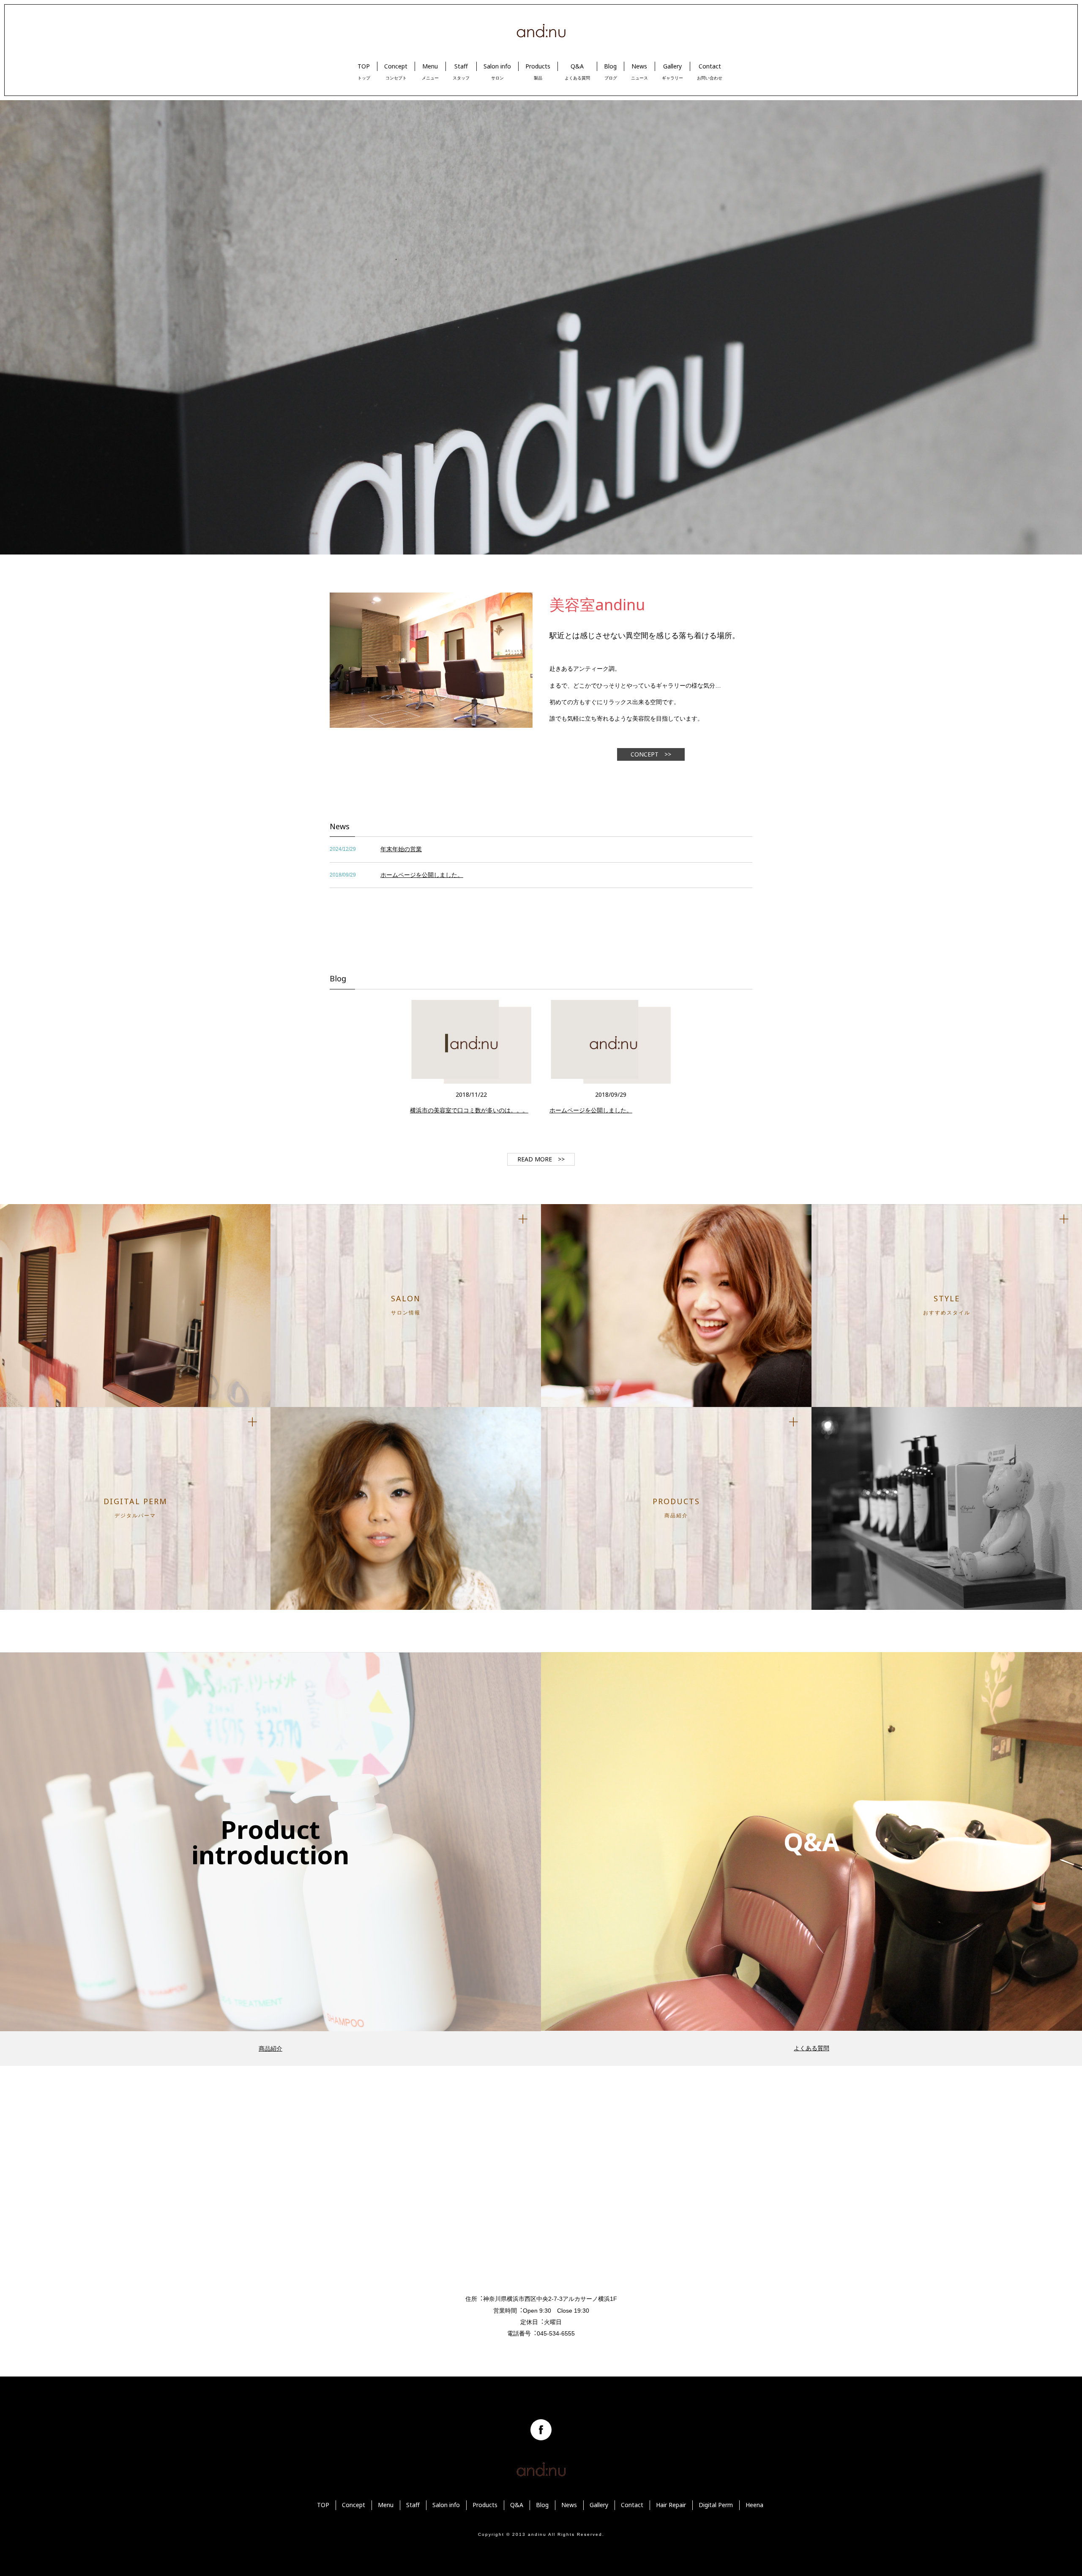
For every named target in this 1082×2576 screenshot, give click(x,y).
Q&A (517, 2505)
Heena (754, 2505)
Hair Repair (671, 2505)
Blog (542, 2505)
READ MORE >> (541, 1159)
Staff (413, 2505)
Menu (386, 2505)
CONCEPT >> (651, 754)
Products (485, 2505)
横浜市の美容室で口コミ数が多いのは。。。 (469, 1110)
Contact (632, 2505)
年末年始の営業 (401, 849)
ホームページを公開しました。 (422, 875)
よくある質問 (811, 2048)
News (569, 2505)
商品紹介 (270, 2048)
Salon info (446, 2505)
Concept (354, 2505)
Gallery (599, 2505)
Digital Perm (716, 2505)
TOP (323, 2505)
